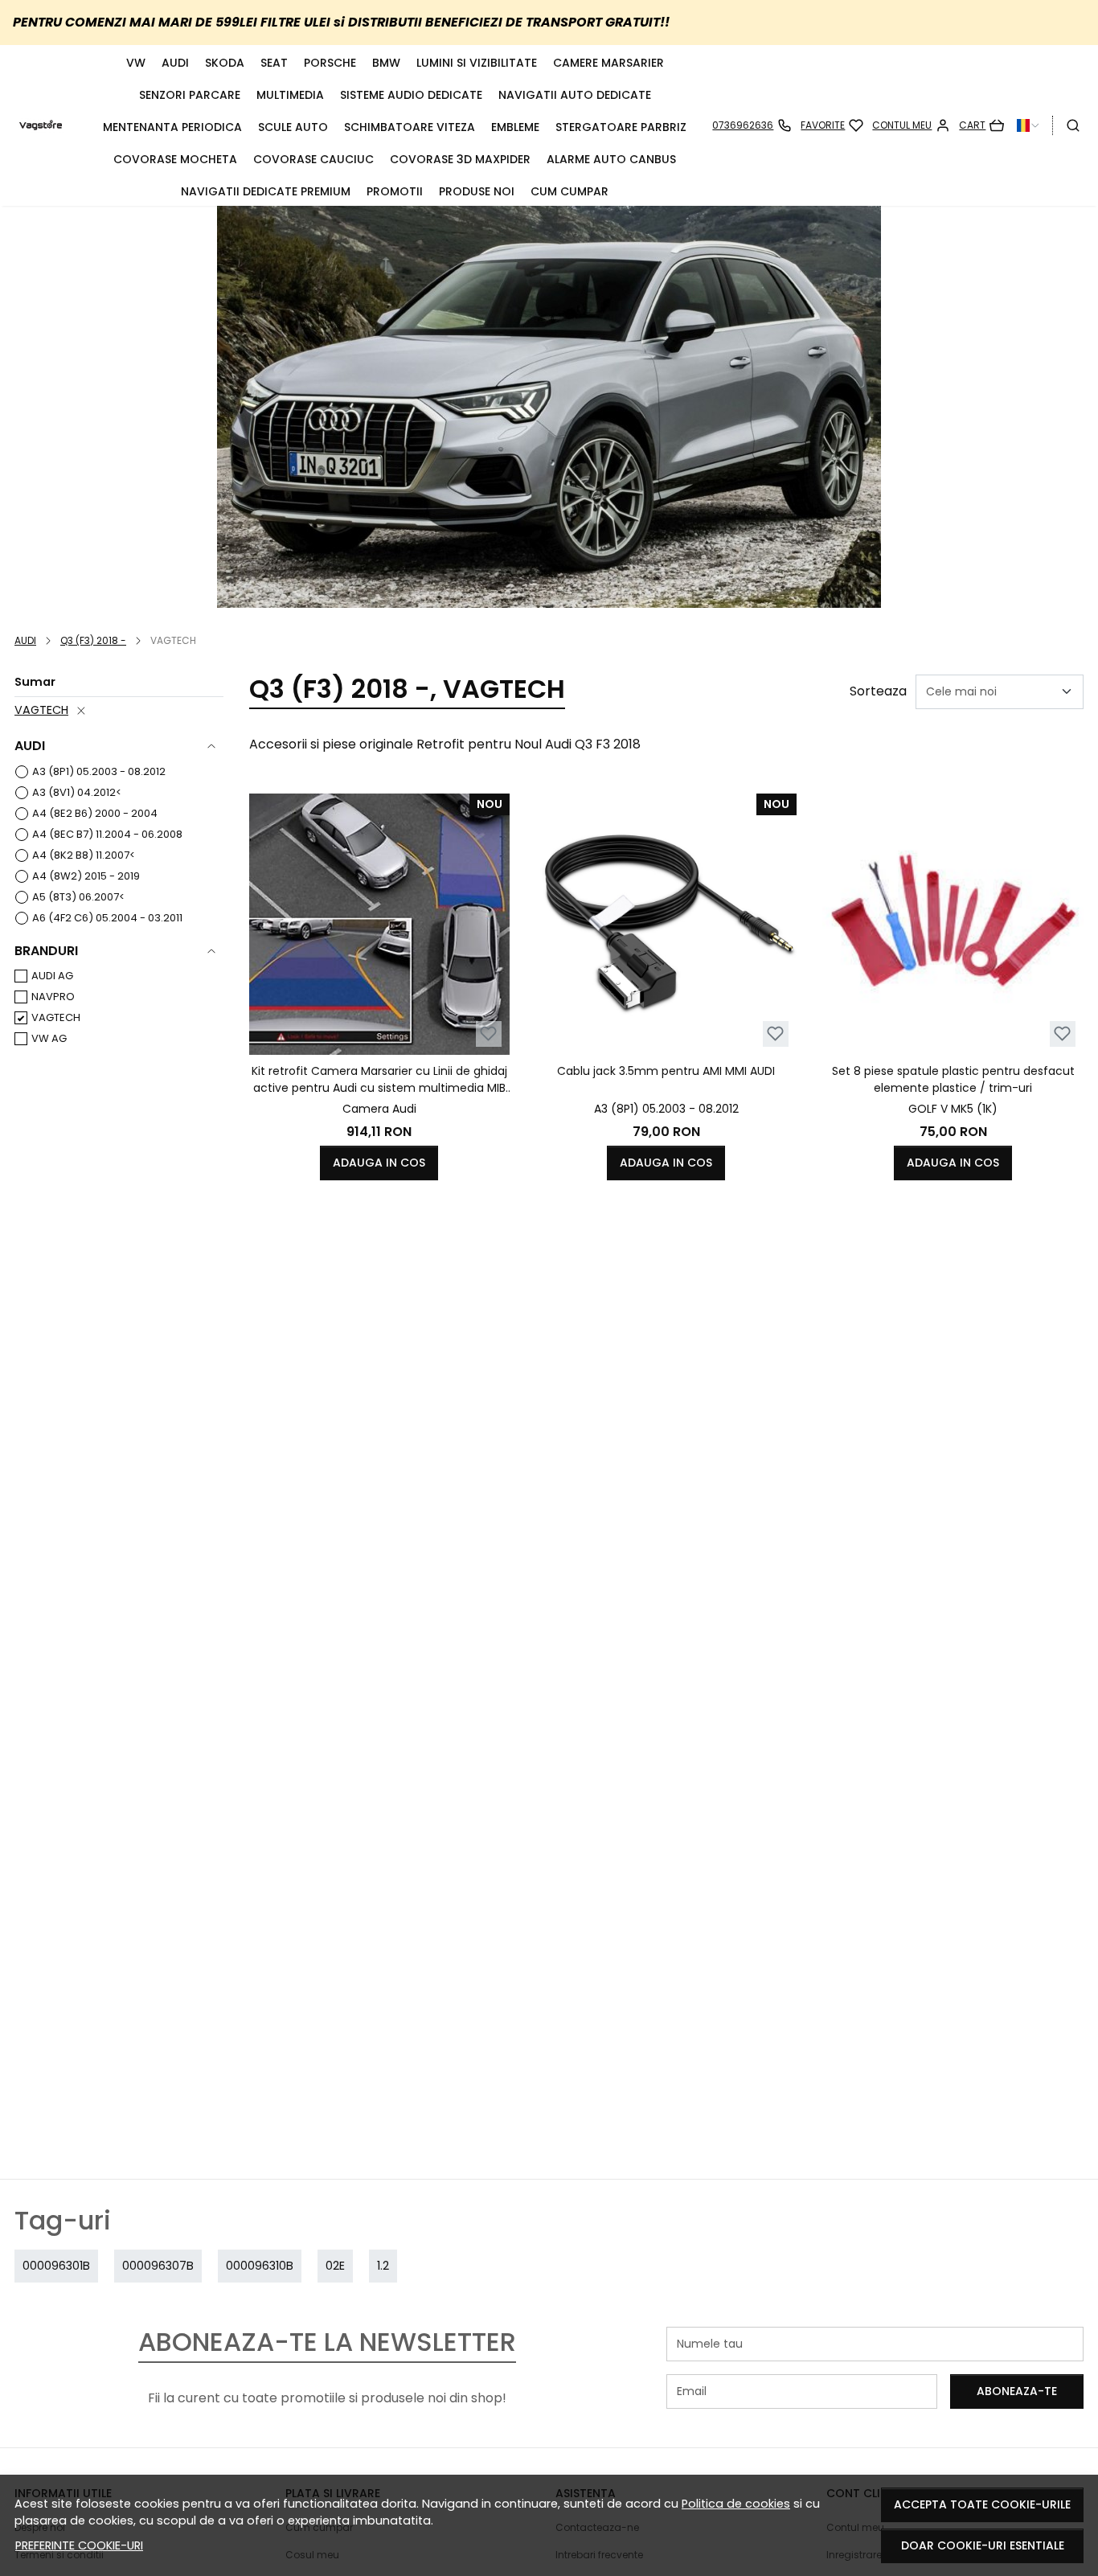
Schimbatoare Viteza (410, 127)
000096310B (260, 2266)
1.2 (383, 2266)
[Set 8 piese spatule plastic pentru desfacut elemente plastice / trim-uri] (953, 924)
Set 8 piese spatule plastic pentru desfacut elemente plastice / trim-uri (953, 1079)
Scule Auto (293, 127)
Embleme (515, 127)
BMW (386, 63)
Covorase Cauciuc (313, 159)
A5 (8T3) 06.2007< (78, 897)
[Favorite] (832, 125)
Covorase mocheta (175, 159)
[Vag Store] (41, 125)
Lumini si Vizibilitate (477, 63)
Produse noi (477, 191)
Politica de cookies (736, 2504)
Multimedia (290, 95)
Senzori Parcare (190, 95)
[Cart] (981, 125)
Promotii (395, 191)
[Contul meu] (911, 125)
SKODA (225, 63)
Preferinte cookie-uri (79, 2545)
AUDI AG (52, 976)
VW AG (49, 1038)
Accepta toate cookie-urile (982, 2504)
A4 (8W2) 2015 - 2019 (86, 876)
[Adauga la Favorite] (488, 1034)
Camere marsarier (608, 63)
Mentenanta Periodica (172, 127)
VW (136, 63)
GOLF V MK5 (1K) (953, 1109)
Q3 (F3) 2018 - (93, 640)
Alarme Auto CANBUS (611, 159)
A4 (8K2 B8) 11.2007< (84, 855)
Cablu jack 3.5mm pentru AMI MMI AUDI (666, 1071)
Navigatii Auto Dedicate (575, 95)
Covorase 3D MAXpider (460, 159)
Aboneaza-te (1017, 2391)
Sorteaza (878, 691)
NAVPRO (53, 997)
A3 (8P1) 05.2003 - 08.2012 (99, 771)
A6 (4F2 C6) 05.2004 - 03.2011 (107, 918)
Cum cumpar (569, 191)
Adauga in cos (379, 1163)
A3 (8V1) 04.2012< (77, 792)
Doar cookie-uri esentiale (983, 2545)
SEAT (274, 63)
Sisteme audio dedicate (411, 95)
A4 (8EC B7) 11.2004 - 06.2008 (107, 834)
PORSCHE (330, 63)
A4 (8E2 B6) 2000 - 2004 (95, 813)
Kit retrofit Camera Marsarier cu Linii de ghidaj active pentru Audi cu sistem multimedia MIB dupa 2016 (379, 1080)
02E (335, 2266)
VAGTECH (41, 710)
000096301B (56, 2266)
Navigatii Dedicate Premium (266, 191)
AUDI (175, 63)
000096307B (158, 2266)
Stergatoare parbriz (621, 127)
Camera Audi (379, 1109)
